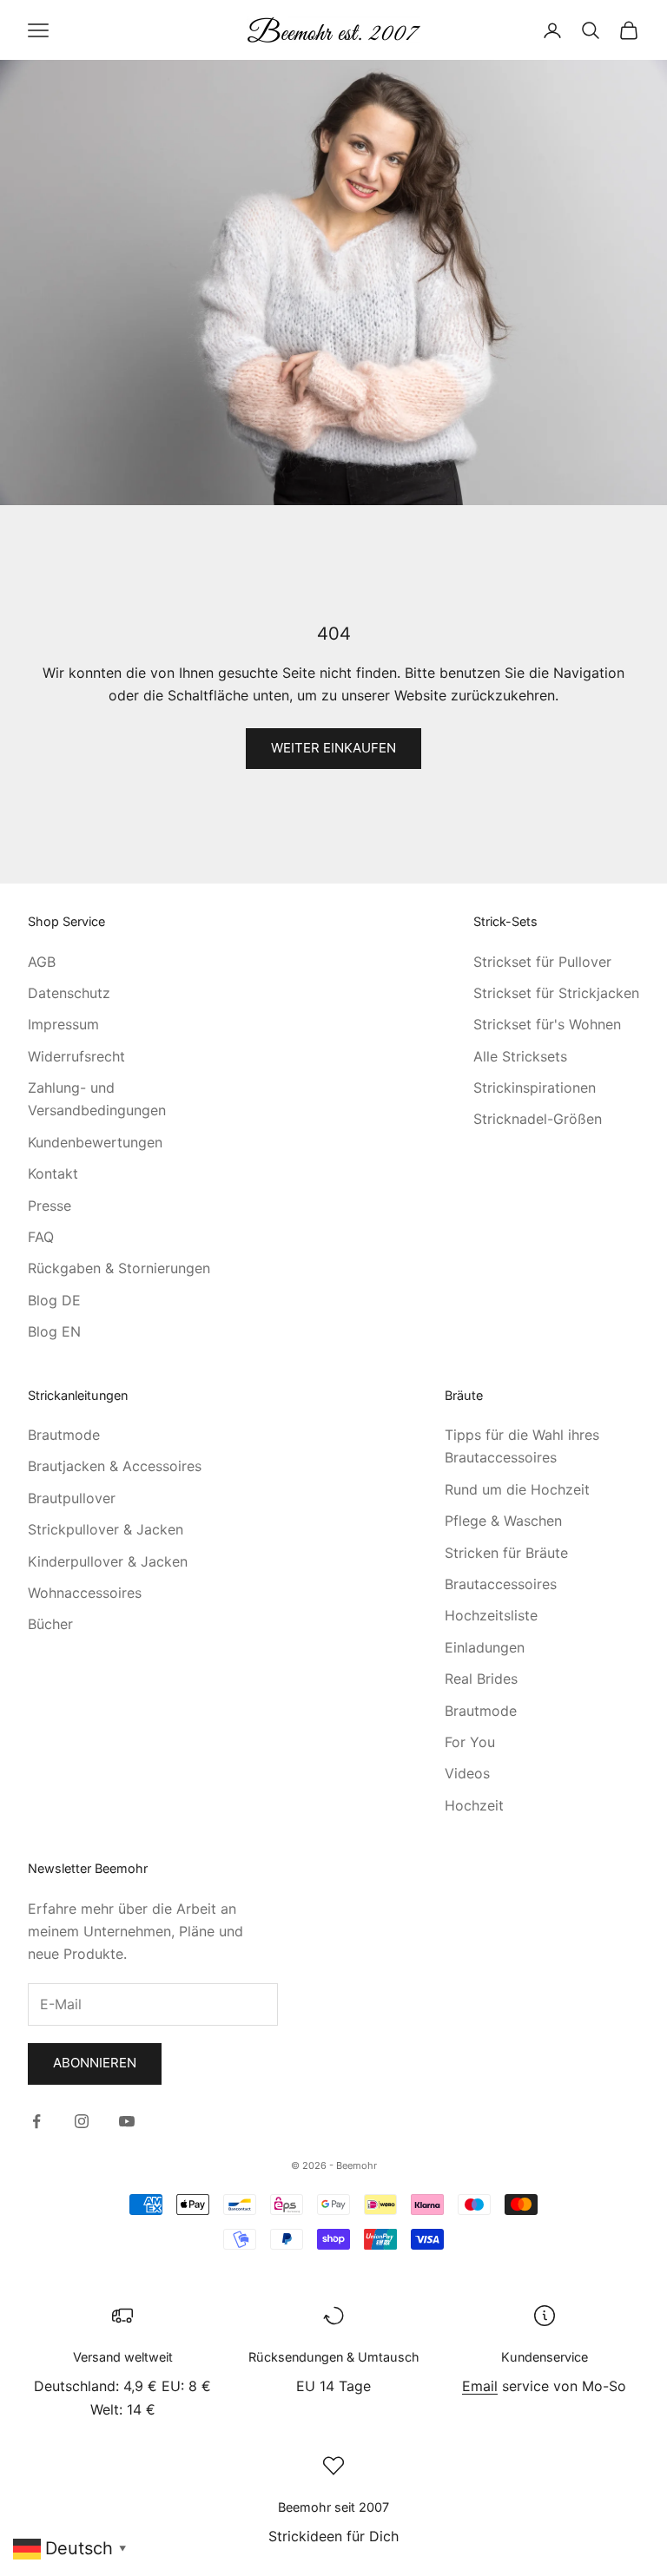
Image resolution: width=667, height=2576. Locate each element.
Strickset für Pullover (542, 962)
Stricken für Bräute (506, 1553)
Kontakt (53, 1173)
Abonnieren (95, 2063)
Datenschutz (69, 993)
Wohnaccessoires (85, 1593)
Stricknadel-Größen (538, 1119)
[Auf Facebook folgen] (36, 2121)
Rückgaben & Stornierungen (119, 1268)
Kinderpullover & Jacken (108, 1561)
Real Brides (481, 1679)
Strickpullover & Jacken (106, 1529)
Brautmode (64, 1435)
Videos (467, 1773)
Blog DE (54, 1300)
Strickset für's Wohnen (547, 1024)
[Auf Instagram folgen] (82, 2121)
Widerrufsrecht (76, 1056)
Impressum (63, 1024)
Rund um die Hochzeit (517, 1489)
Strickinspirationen (535, 1088)
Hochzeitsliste (491, 1615)
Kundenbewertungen (95, 1142)
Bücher (50, 1624)
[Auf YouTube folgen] (127, 2121)
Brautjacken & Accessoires (115, 1466)
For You (470, 1742)
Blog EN (54, 1331)
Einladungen (485, 1647)
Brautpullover (72, 1498)
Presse (50, 1206)
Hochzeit (474, 1805)
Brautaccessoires (501, 1584)
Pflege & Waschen (503, 1521)
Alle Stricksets (520, 1056)
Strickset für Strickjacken (556, 993)
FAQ (41, 1237)
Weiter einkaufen (333, 748)
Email (480, 2386)
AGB (42, 962)
